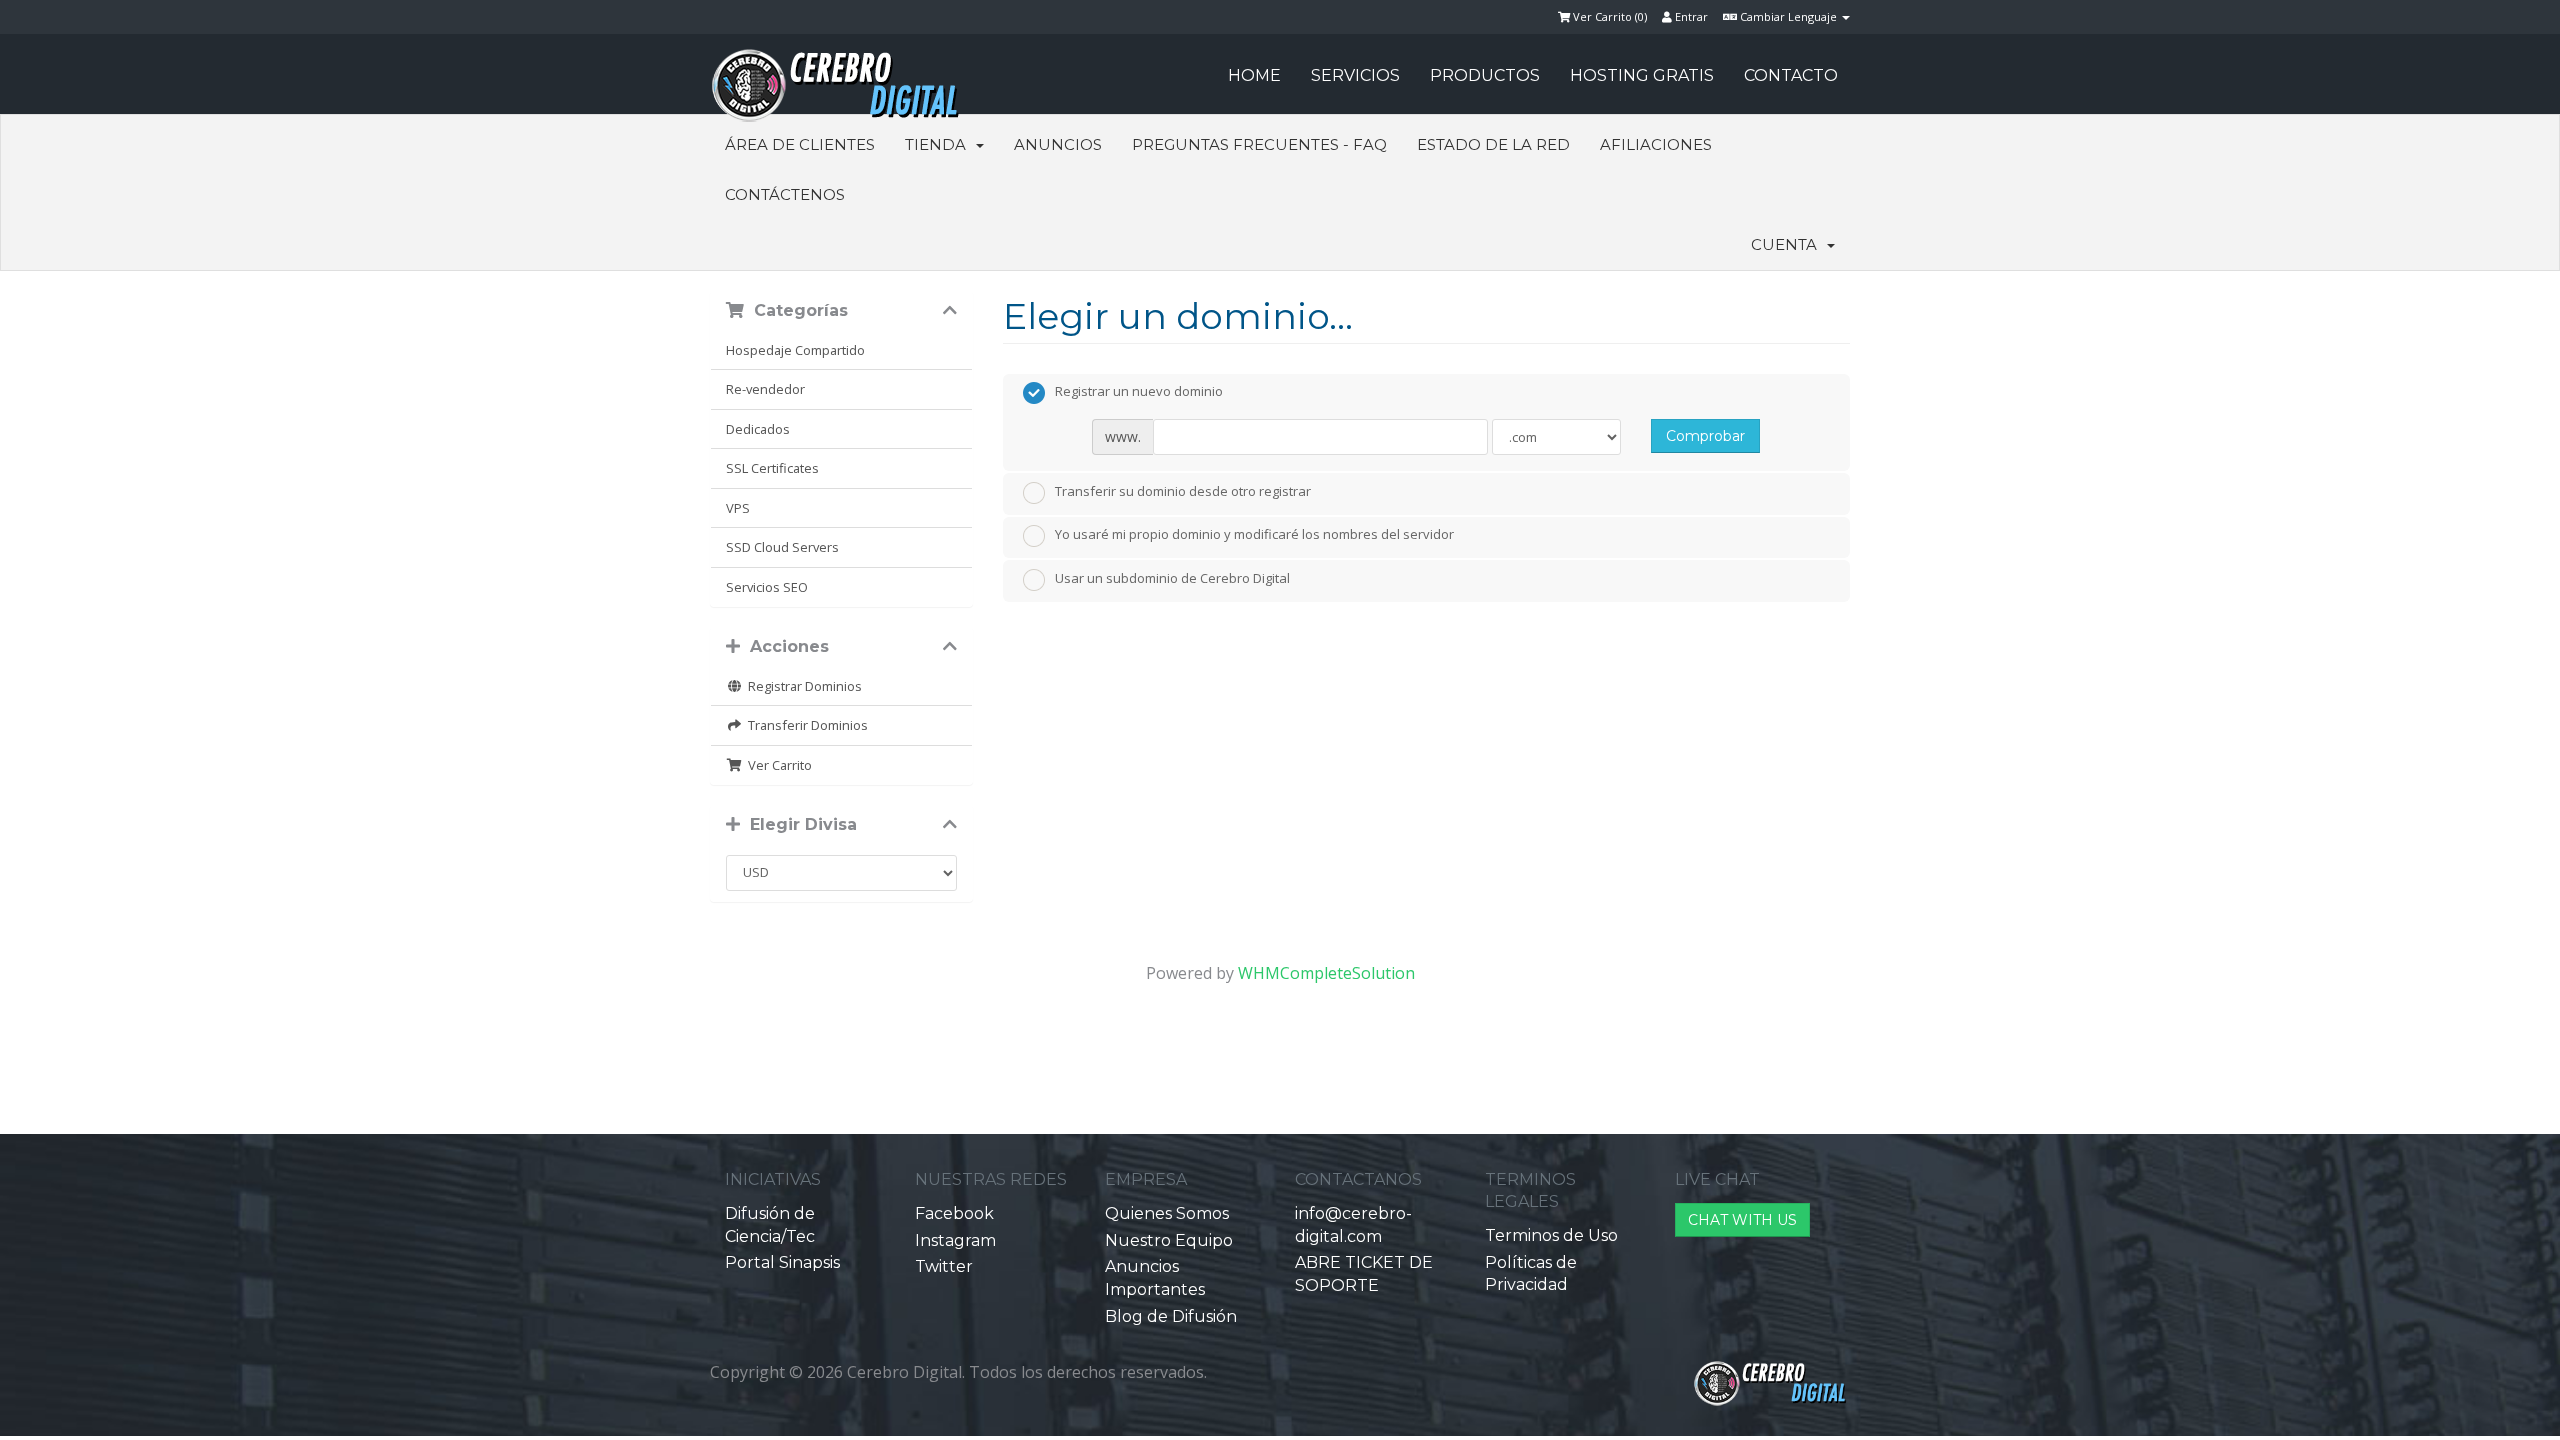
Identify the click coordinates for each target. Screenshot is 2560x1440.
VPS (738, 508)
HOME (1254, 75)
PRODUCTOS (1485, 75)
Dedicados (758, 429)
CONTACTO (1791, 75)
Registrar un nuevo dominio (1139, 392)
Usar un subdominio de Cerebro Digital (1172, 578)
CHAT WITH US (1742, 1220)
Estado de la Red (1493, 144)
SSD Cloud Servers (782, 547)
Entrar (1690, 16)
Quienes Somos (1167, 1213)
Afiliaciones (1656, 144)
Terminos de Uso (1551, 1235)
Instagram (955, 1240)
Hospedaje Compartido (795, 350)
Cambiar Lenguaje (1788, 16)
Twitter (944, 1266)
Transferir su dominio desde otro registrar (1183, 491)
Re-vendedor (765, 389)
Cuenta (1788, 244)
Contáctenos (785, 194)
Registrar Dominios (802, 686)
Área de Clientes (800, 144)
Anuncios (1058, 144)
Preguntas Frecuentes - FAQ (1259, 144)
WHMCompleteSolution (1326, 973)
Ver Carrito (777, 765)
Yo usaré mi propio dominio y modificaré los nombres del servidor (1254, 535)
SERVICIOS (1355, 75)
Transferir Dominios (805, 725)
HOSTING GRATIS (1642, 75)
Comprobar (1705, 436)
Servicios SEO (767, 587)
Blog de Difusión (1171, 1316)
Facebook (954, 1213)
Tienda (939, 144)
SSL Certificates (772, 468)
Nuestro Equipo (1169, 1240)
